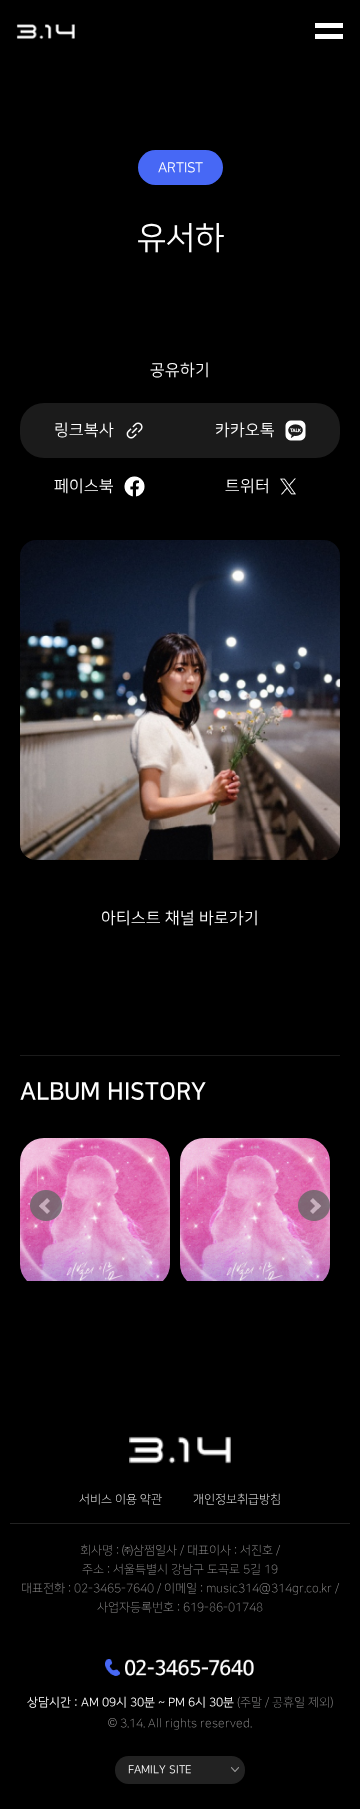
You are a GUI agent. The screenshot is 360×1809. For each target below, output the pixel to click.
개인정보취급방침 (237, 1500)
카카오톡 (245, 430)
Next (314, 1206)
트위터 (247, 486)
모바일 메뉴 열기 (330, 32)
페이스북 (84, 486)
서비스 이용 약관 (120, 1500)
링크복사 (84, 430)
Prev (46, 1206)
